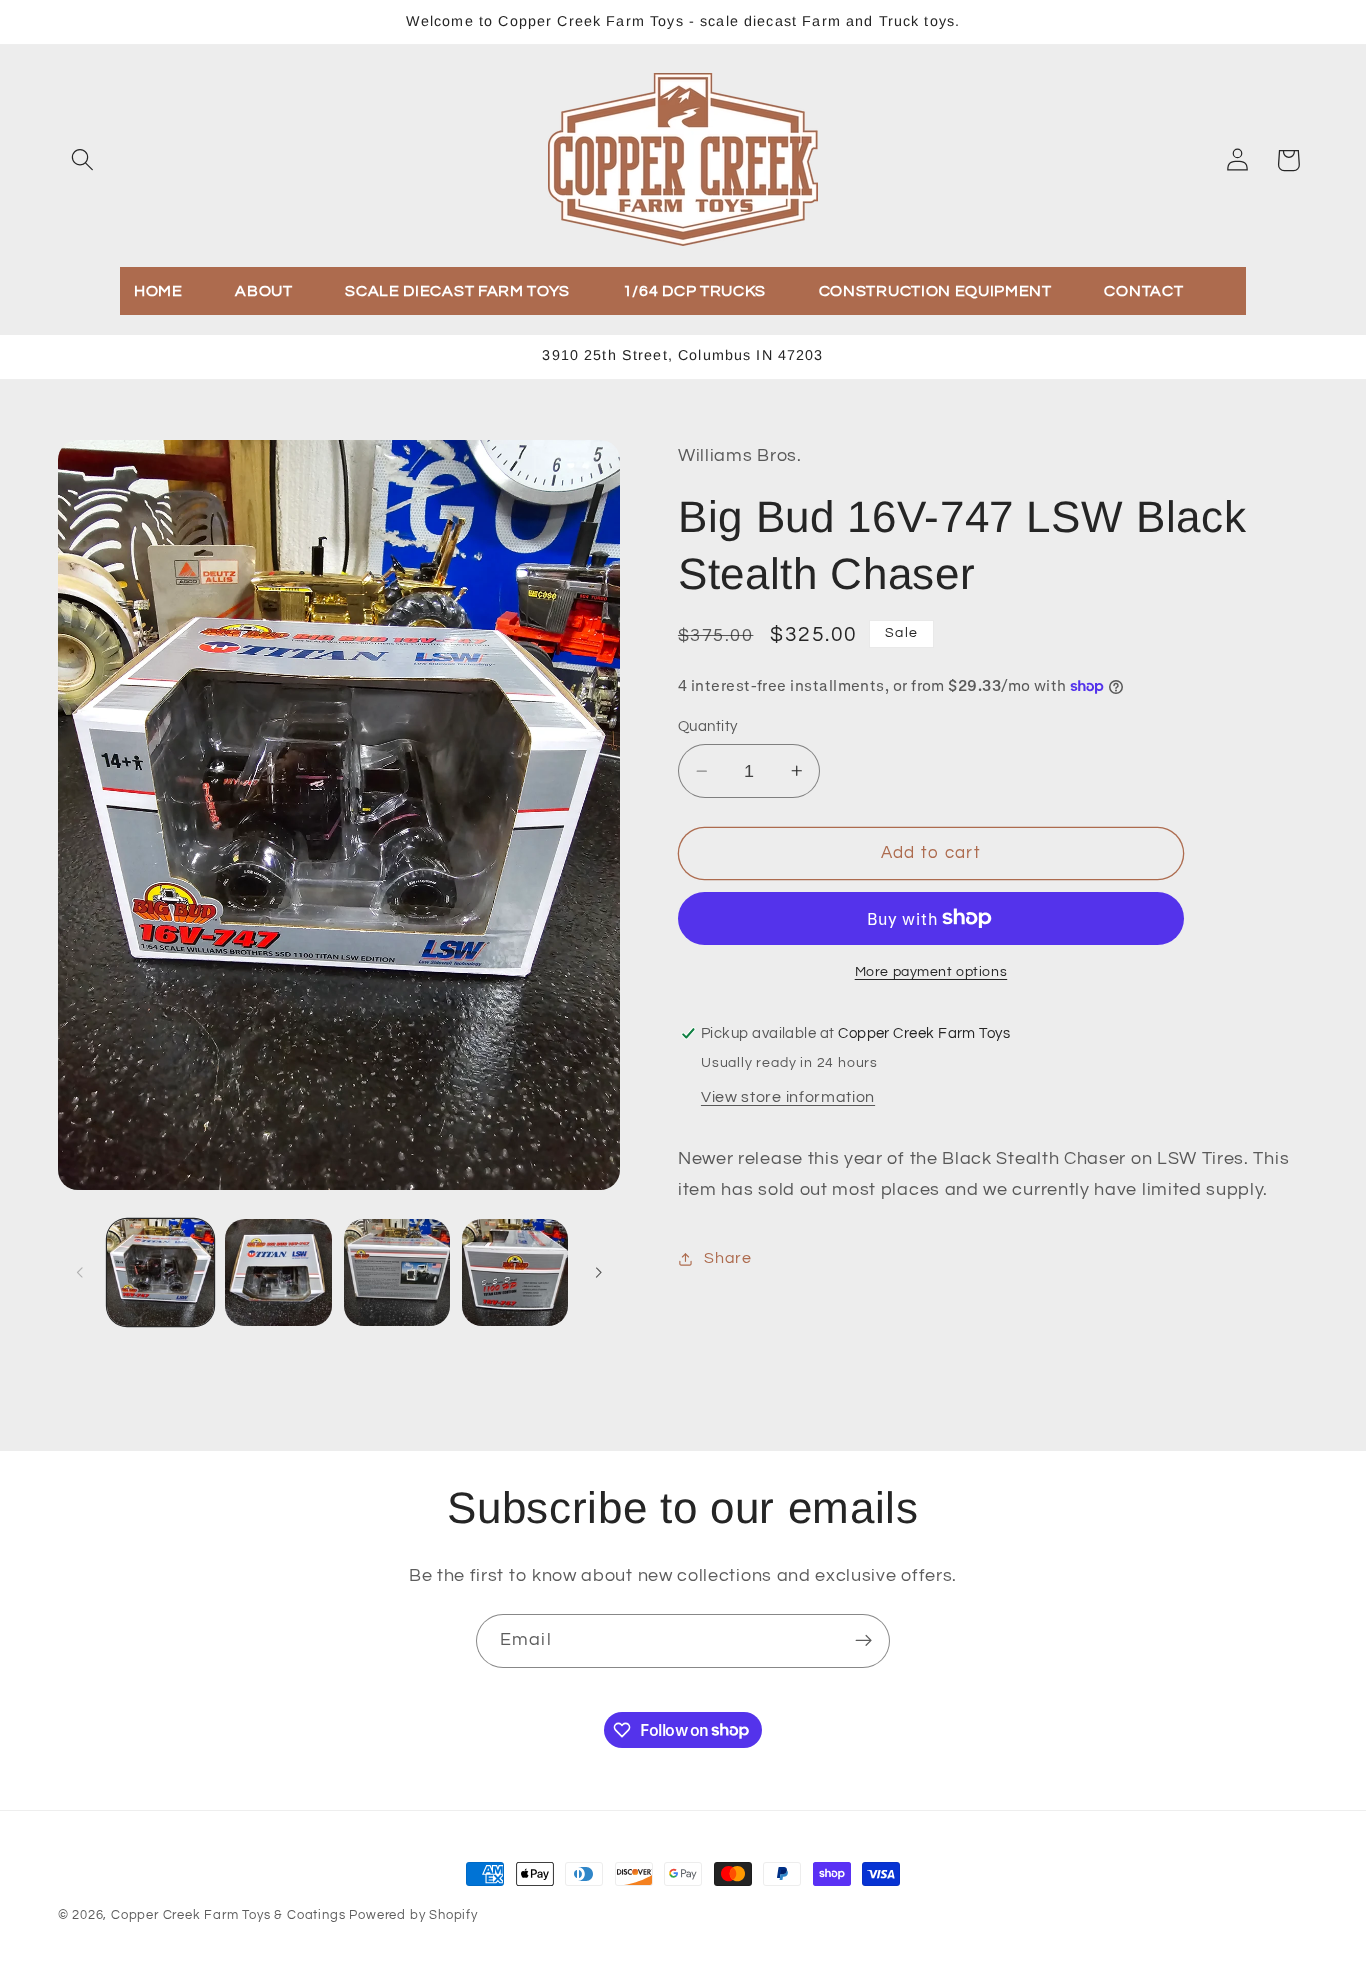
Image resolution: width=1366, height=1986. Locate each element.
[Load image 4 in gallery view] (515, 1272)
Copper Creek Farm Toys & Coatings (228, 1915)
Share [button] (727, 1258)
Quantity (708, 726)
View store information (788, 1097)
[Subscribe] (863, 1641)
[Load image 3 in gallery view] (397, 1272)
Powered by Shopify (413, 1915)
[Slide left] (80, 1272)
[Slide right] (598, 1272)
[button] (83, 160)
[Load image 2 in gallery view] (278, 1272)
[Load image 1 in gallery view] (160, 1272)
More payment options (931, 972)
